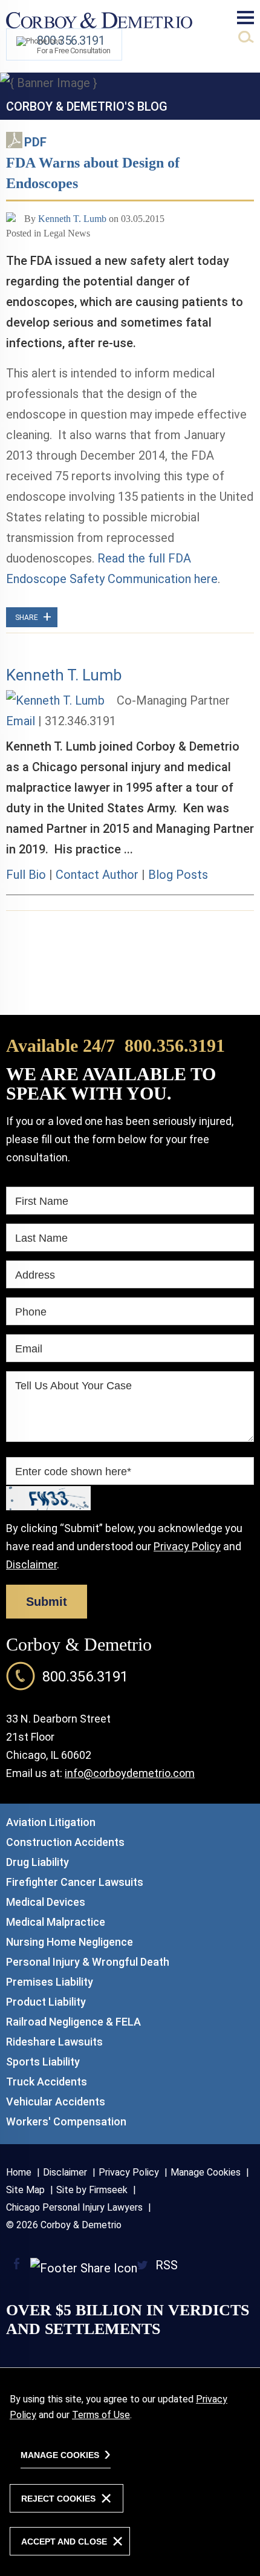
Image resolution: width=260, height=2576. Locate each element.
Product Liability (46, 2002)
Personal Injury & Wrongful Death (88, 1962)
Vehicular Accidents (56, 2102)
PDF (35, 142)
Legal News (67, 233)
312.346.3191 (80, 721)
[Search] (246, 37)
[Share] (75, 2268)
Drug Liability (37, 1862)
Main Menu (245, 18)
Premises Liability (50, 1982)
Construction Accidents (65, 1842)
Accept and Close (64, 2542)
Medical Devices (46, 1902)
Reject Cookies (58, 2499)
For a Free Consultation (74, 44)
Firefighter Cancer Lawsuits (75, 1882)
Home (19, 2172)
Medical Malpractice (56, 1922)
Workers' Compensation (66, 2121)
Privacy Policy (187, 1546)
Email (21, 721)
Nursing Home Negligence (70, 1942)
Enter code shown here (73, 1472)
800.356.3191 (175, 1045)
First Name (42, 1201)
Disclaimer (31, 1564)
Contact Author (97, 875)
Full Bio (26, 875)
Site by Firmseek (92, 2190)
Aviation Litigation (51, 1822)
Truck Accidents (47, 2082)
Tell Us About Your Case (73, 1386)
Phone (31, 1312)
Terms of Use (101, 2415)
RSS (167, 2265)
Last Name (41, 1238)
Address (35, 1275)
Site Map (25, 2190)
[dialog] (130, 2472)
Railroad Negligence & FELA (73, 2022)
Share (32, 618)
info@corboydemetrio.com (130, 1773)
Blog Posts (178, 875)
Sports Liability (43, 2062)
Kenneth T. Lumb (72, 219)
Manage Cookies (206, 2172)
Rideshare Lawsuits (54, 2042)
